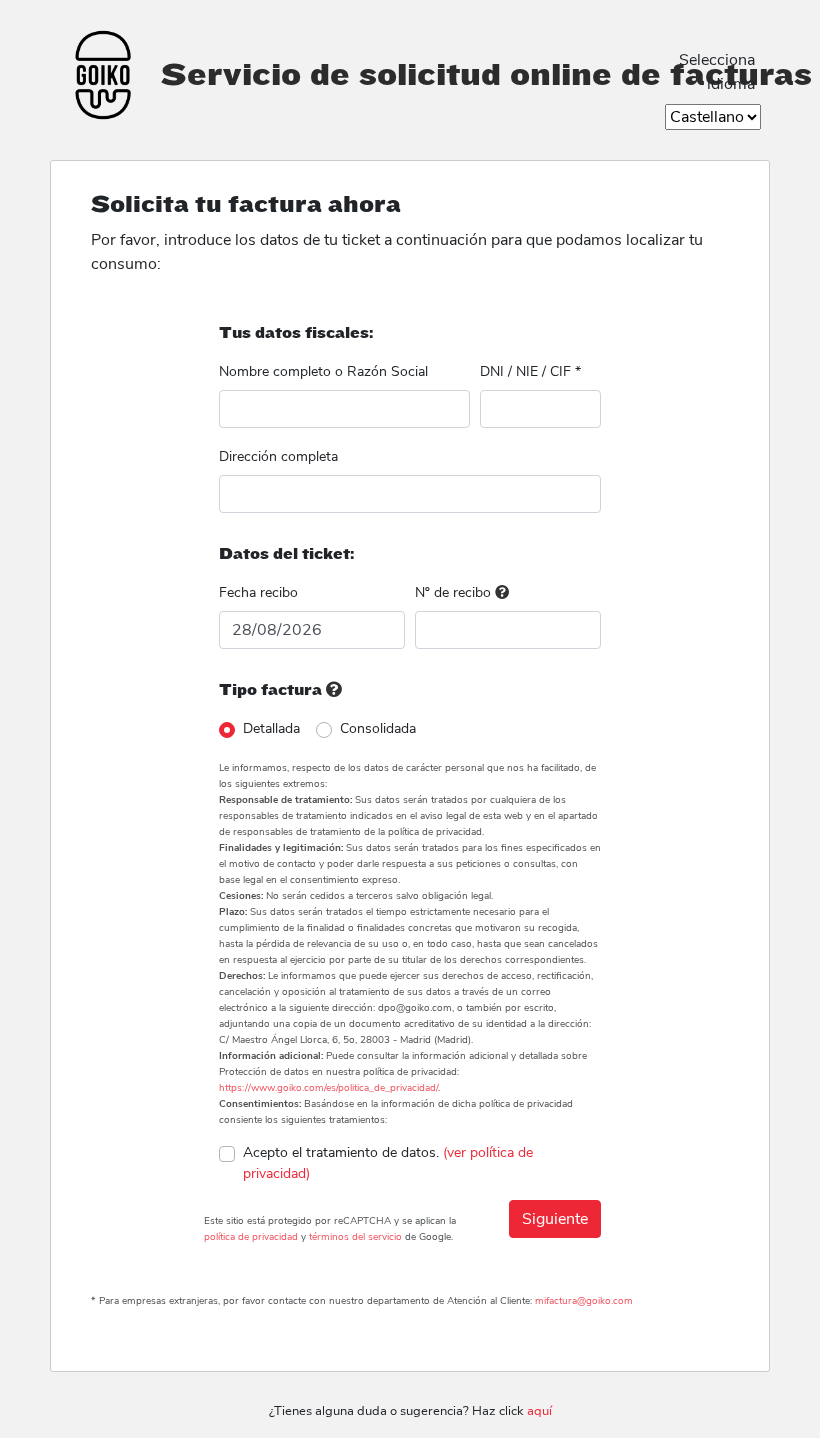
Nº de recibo (455, 592)
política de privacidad (251, 1237)
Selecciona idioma (717, 72)
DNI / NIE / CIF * (530, 371)
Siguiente (555, 1219)
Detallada (271, 728)
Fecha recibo (258, 592)
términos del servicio (355, 1237)
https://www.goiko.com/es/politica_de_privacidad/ (328, 1088)
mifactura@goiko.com (584, 1301)
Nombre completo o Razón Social (323, 371)
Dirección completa (278, 456)
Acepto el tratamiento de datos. (388, 1163)
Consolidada (378, 728)
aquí (539, 1411)
